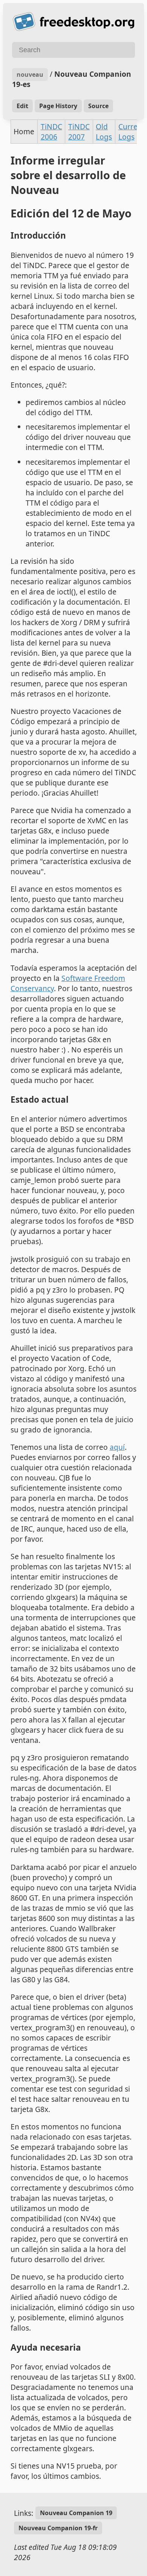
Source (98, 106)
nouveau (30, 74)
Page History (58, 106)
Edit (22, 106)
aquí (117, 1447)
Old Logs (104, 132)
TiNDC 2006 (51, 132)
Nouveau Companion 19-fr (58, 2528)
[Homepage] (73, 22)
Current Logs (132, 132)
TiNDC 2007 (79, 132)
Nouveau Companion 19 (76, 2513)
